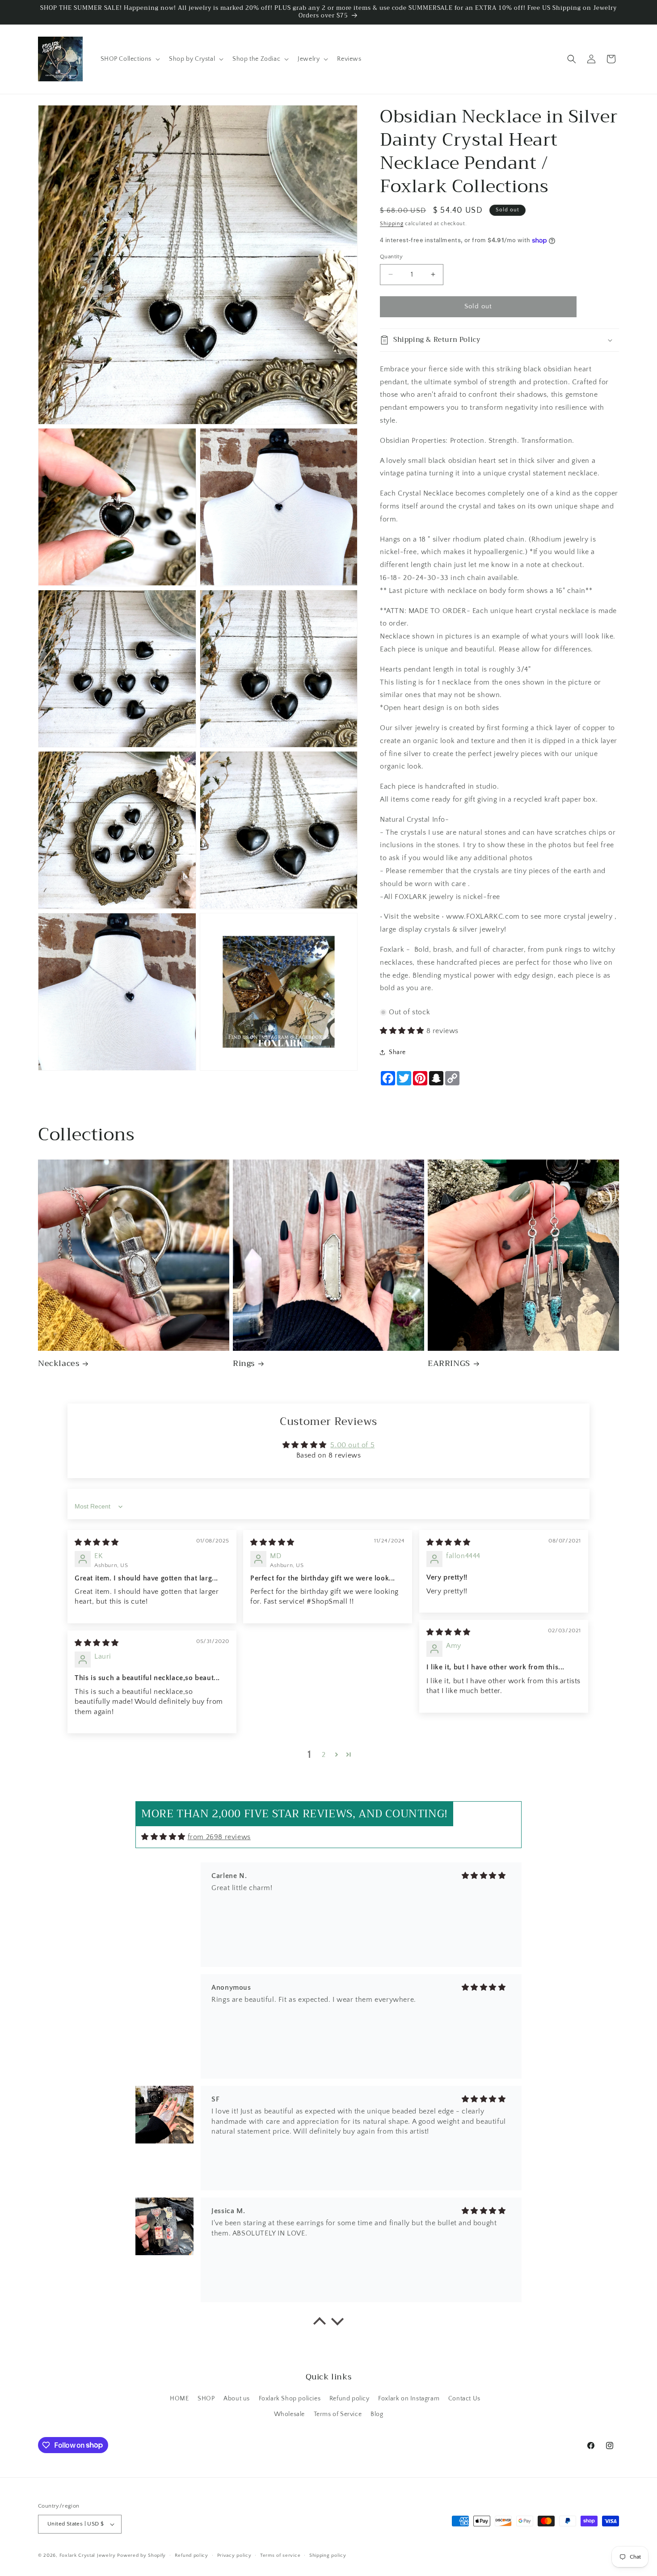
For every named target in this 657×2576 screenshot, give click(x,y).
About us (237, 2399)
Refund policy (350, 2399)
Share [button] (397, 1052)
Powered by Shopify (141, 2555)
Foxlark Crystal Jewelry (88, 2555)
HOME (179, 2399)
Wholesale (289, 2414)
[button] (130, 59)
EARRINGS (449, 1364)
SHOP (206, 2399)
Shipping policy (328, 2555)
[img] (97, 1542)
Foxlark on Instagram (409, 2399)
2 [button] (324, 1755)
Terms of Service (338, 2414)
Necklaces (59, 1364)
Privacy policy (234, 2555)
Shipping (392, 224)
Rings (244, 1364)
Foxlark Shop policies (290, 2399)
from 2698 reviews (219, 1837)
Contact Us (464, 2399)
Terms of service (280, 2555)
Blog (377, 2414)
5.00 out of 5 (352, 1445)
